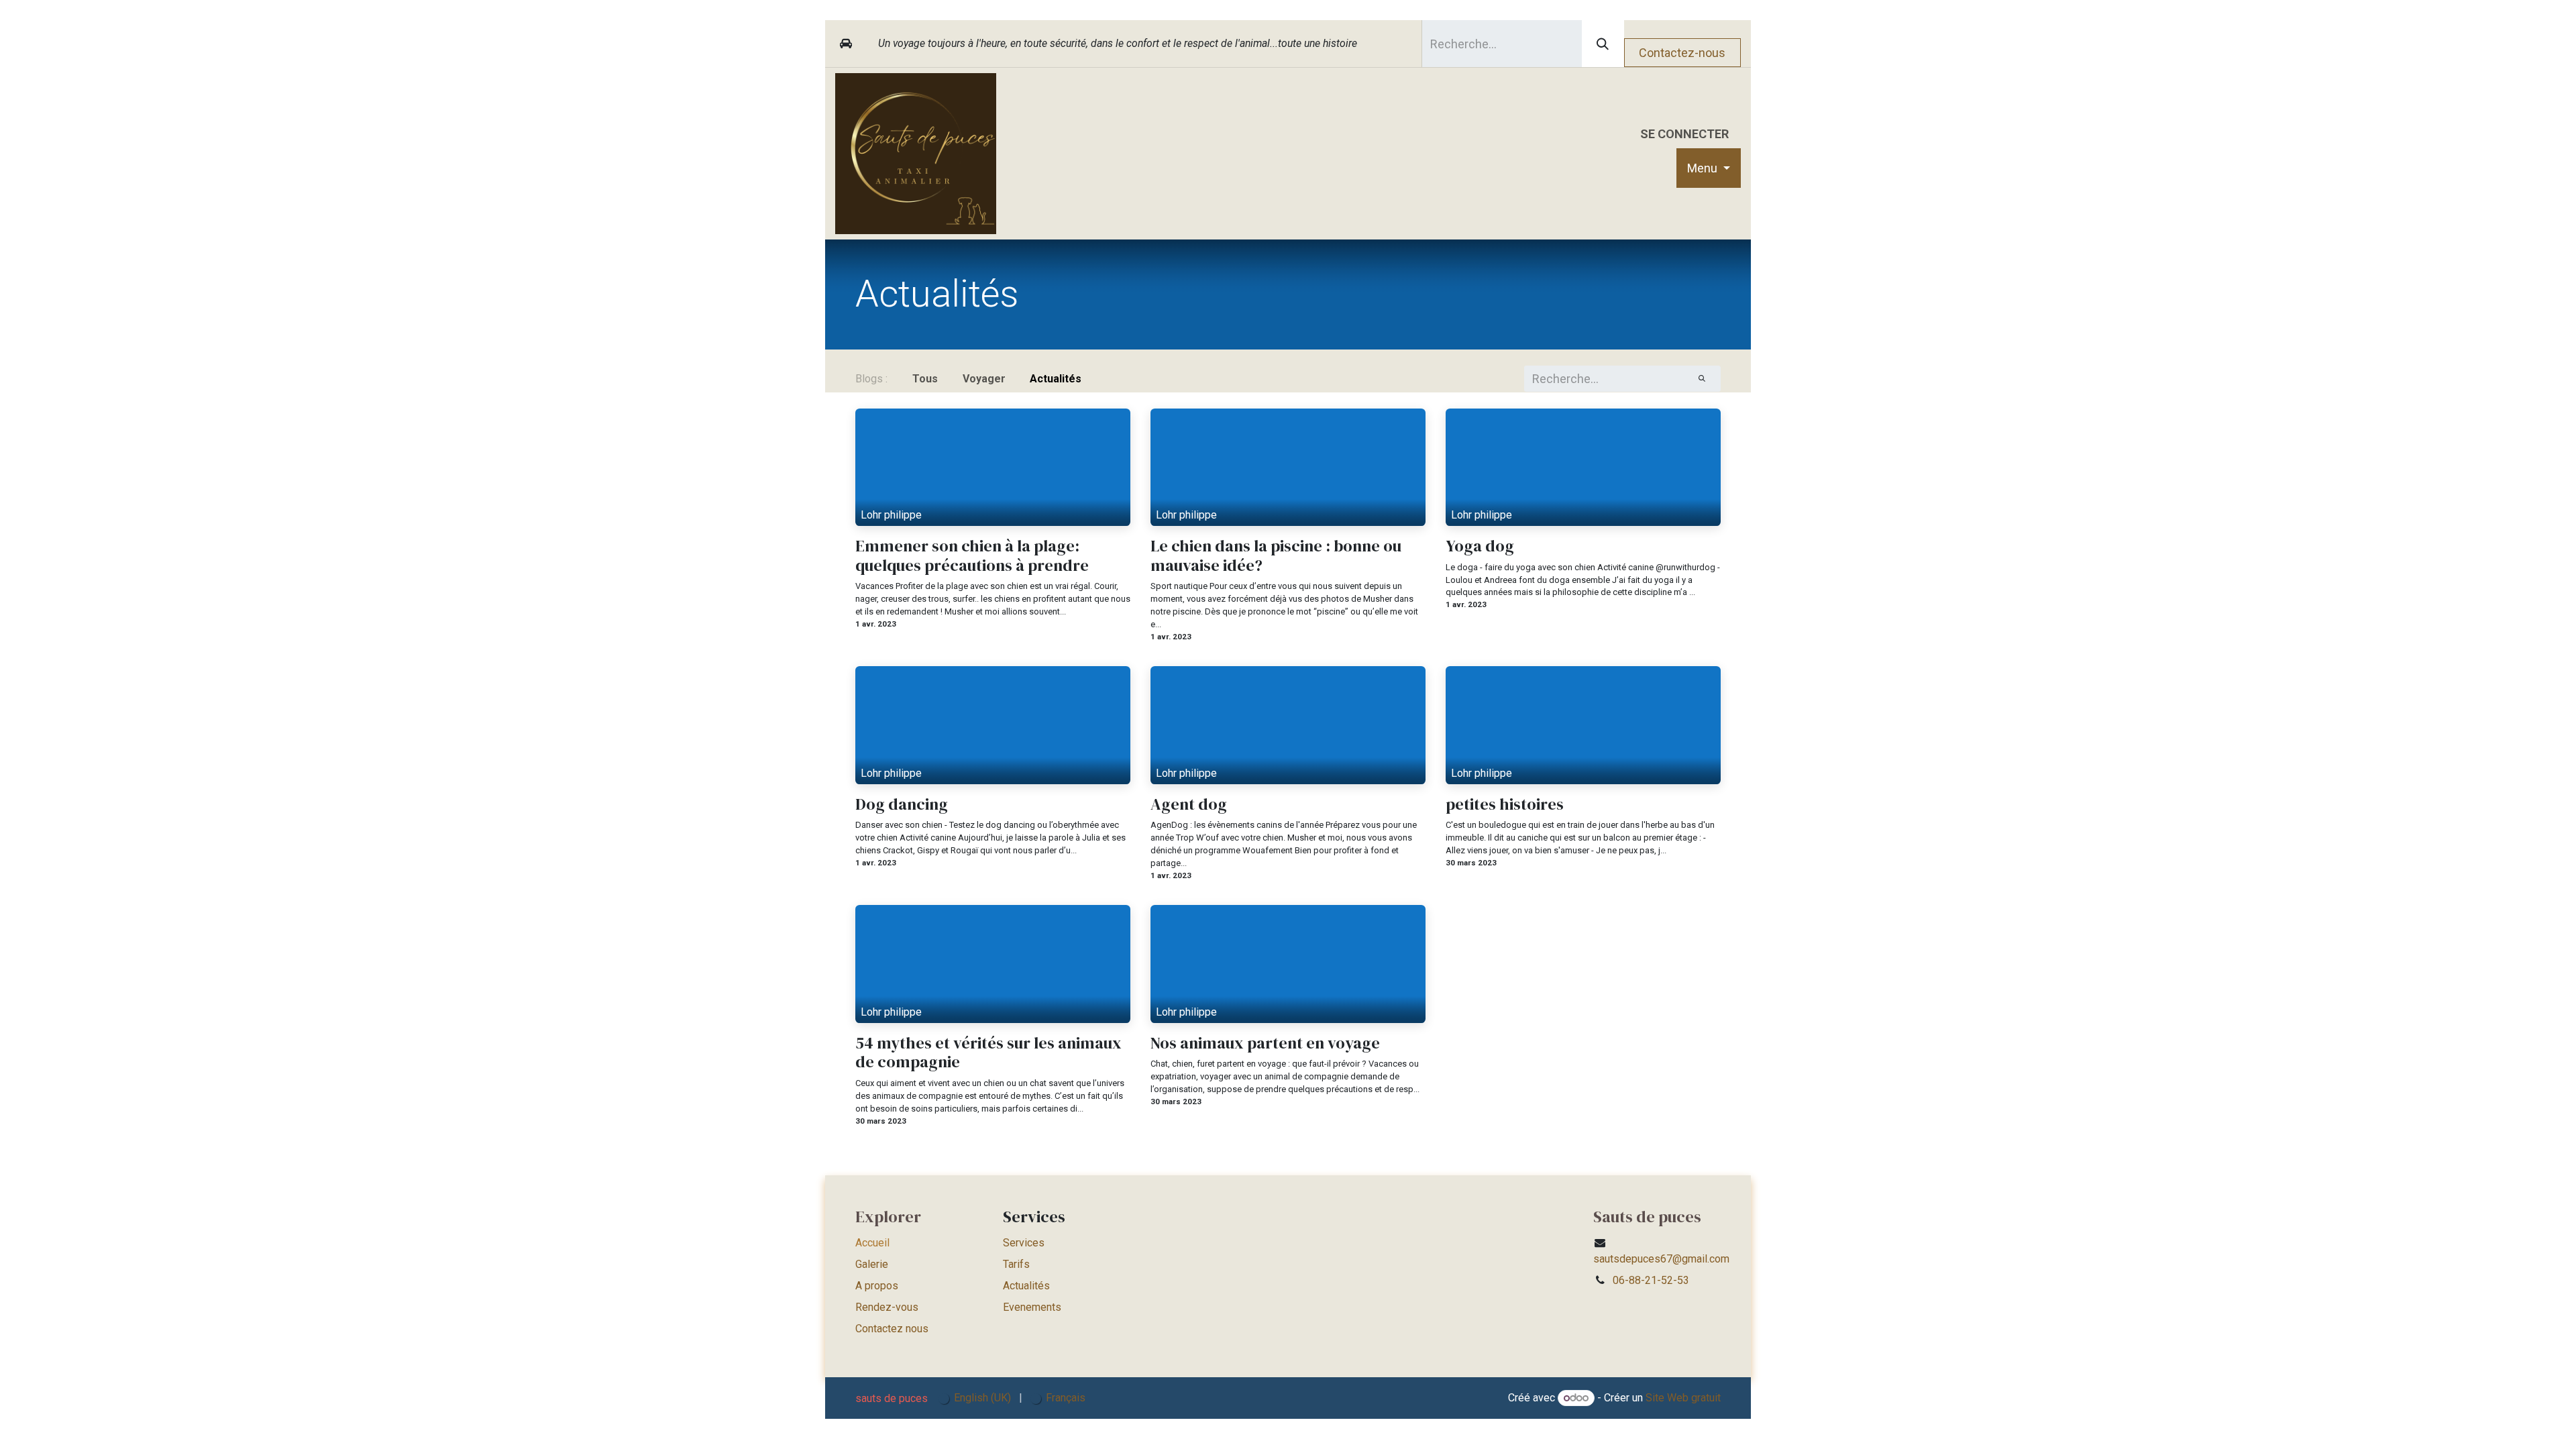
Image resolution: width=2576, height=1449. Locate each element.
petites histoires (1505, 805)
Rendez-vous (887, 1307)
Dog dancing (902, 805)
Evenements (1032, 1307)
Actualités (1026, 1286)
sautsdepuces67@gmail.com (1661, 1259)
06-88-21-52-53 (1651, 1280)
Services (1024, 1243)
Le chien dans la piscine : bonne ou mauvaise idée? (1276, 556)
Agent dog (1189, 805)
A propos (877, 1286)
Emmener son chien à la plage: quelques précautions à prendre (972, 556)
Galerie (872, 1264)
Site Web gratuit (1683, 1398)
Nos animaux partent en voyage (1265, 1043)
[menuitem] (1709, 168)
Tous (925, 379)
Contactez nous (892, 1329)
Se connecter (1684, 134)
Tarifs (1016, 1264)
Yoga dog (1480, 546)
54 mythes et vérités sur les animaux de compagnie (988, 1053)
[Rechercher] (1603, 44)
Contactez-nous (1682, 53)
